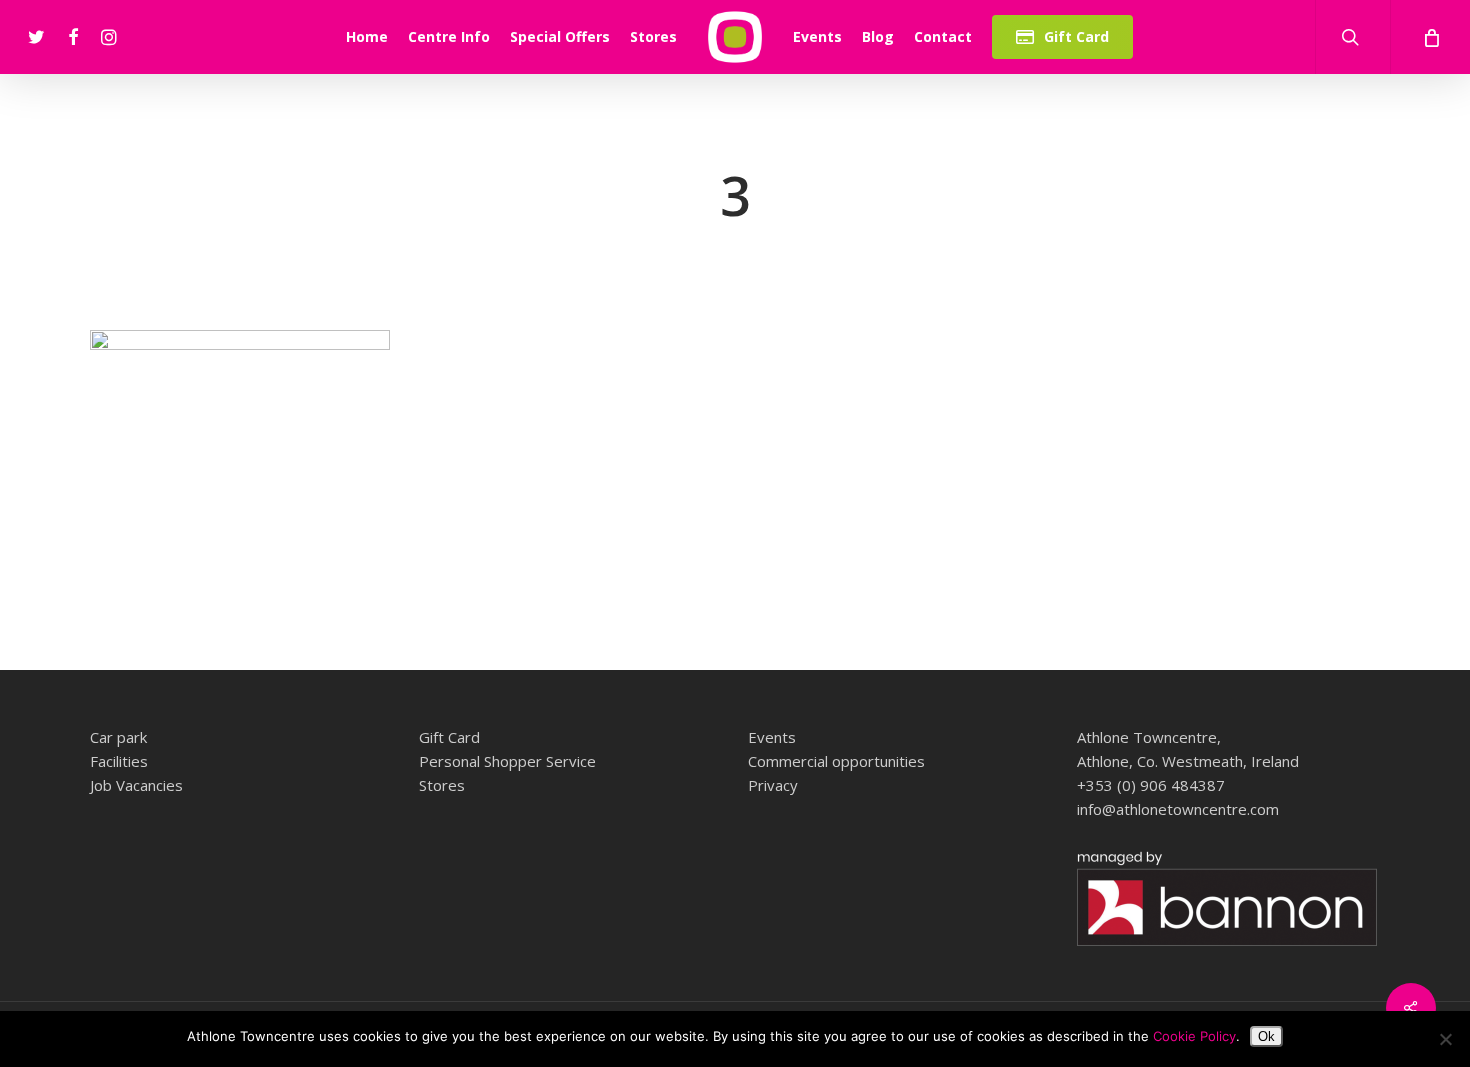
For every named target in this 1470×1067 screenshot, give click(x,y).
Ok (1266, 1036)
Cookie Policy (1194, 1036)
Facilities (119, 761)
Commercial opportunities (836, 761)
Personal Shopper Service (507, 761)
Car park (118, 737)
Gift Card (449, 737)
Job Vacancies (136, 785)
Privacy (773, 785)
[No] (1445, 1039)
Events (772, 737)
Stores (442, 785)
